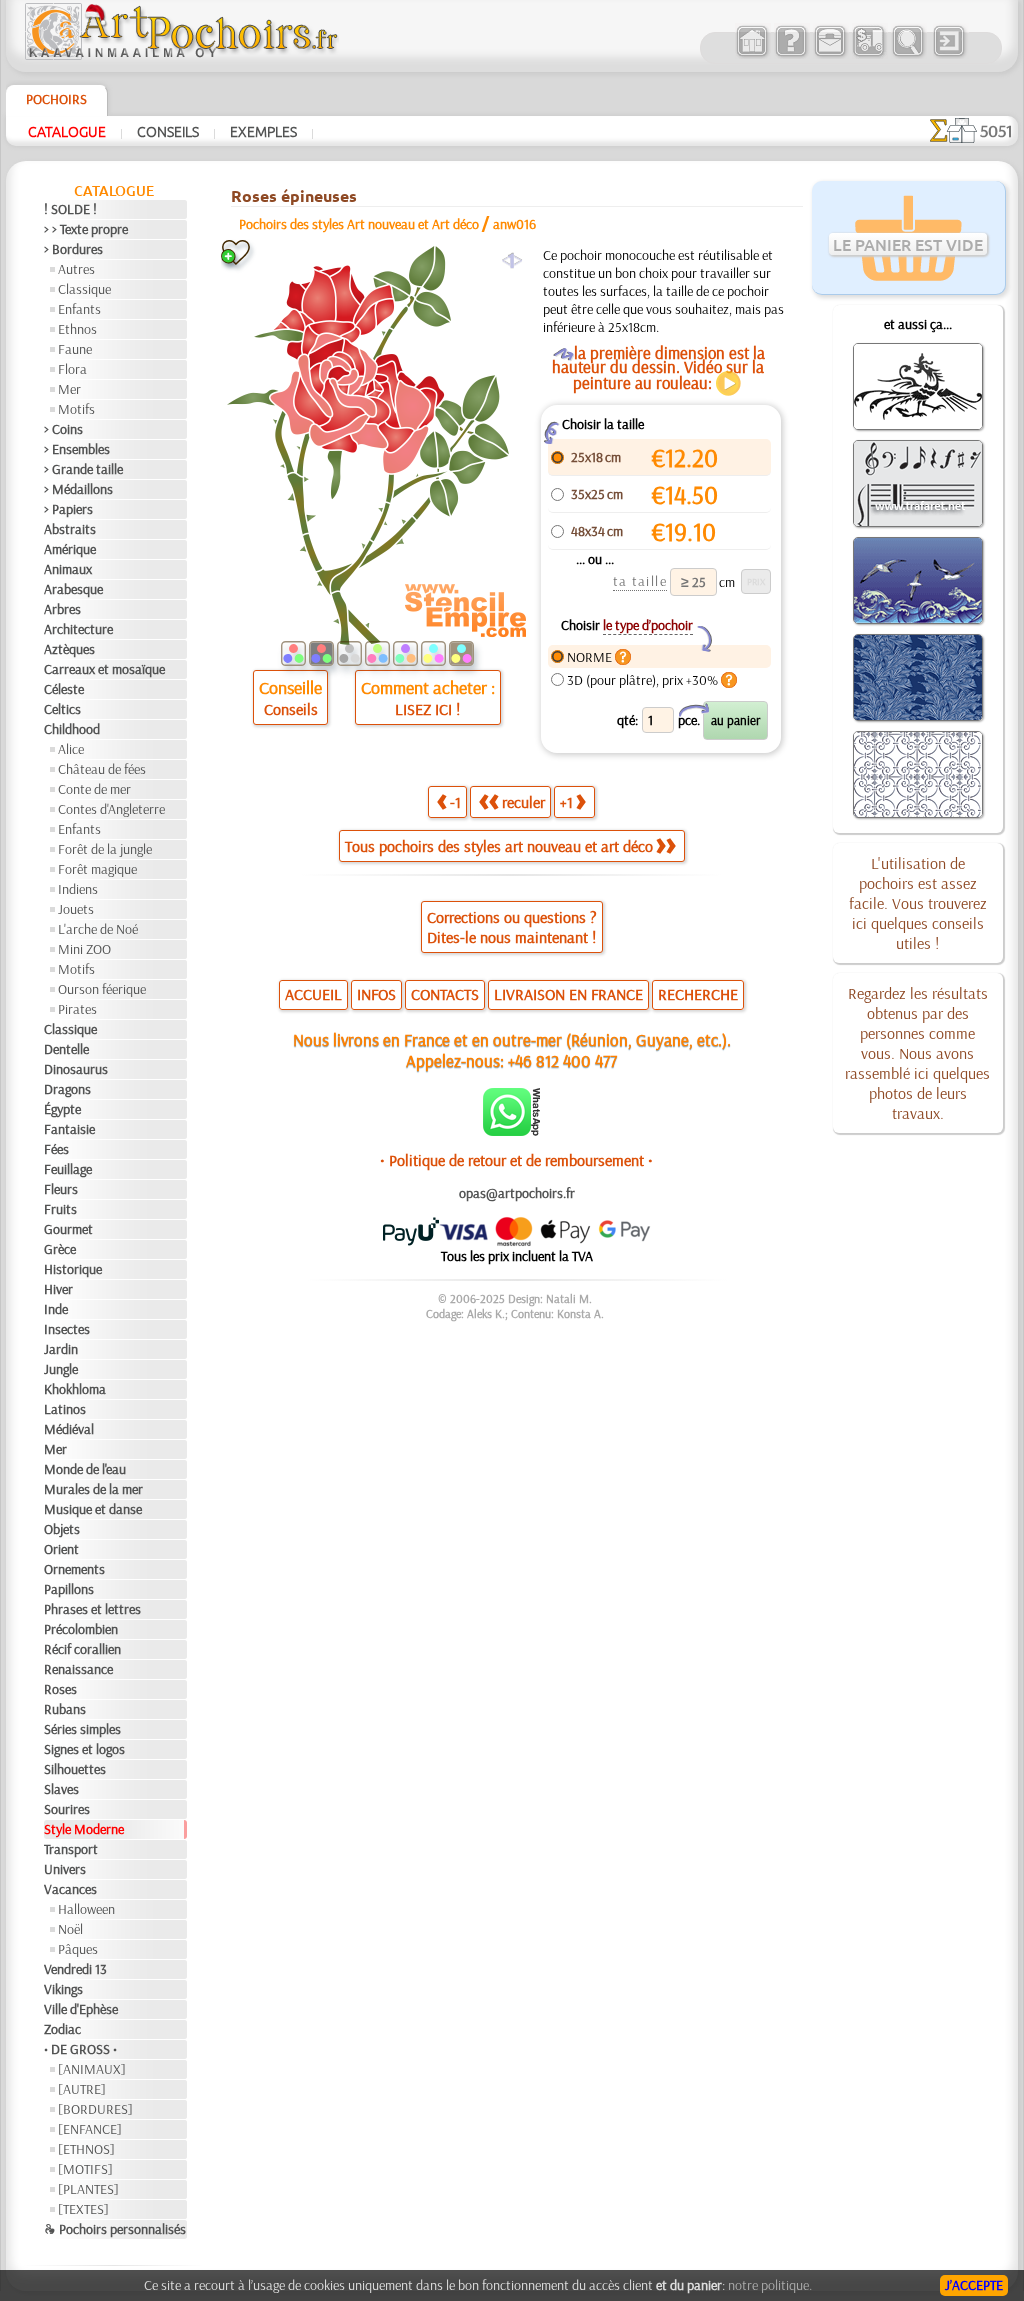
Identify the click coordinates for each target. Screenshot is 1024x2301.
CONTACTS (445, 994)
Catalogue (67, 131)
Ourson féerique (102, 989)
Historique (73, 1269)
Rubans (65, 1709)
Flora (72, 369)
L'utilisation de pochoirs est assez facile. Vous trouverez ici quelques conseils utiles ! (918, 903)
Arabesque (73, 589)
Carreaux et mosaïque (104, 669)
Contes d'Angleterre (111, 809)
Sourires (67, 1809)
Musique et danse (93, 1509)
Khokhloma (75, 1389)
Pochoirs (56, 99)
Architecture (78, 629)
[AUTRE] (82, 2089)
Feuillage (68, 1169)
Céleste (64, 689)
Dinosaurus (76, 1069)
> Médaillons (78, 489)
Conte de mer (94, 789)
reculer (523, 802)
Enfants (79, 309)
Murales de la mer (93, 1489)
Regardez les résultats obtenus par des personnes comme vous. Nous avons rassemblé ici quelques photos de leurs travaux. (917, 1053)
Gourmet (68, 1229)
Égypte (62, 1109)
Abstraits (70, 529)
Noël (70, 1929)
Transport (71, 1849)
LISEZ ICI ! (427, 709)
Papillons (69, 1589)
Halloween (86, 1909)
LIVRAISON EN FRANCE (568, 994)
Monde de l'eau (85, 1469)
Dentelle (66, 1049)
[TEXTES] (83, 2209)
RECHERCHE (698, 994)
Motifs (76, 409)
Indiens (78, 889)
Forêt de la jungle (105, 849)
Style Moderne (84, 1829)
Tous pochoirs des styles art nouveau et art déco (499, 846)
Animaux (68, 569)
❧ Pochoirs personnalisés (115, 2229)
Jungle (61, 1369)
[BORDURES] (95, 2109)
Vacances (70, 1889)
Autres (76, 269)
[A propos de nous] (790, 54)
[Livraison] (868, 54)
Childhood (72, 729)
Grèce (60, 1249)
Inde (56, 1309)
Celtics (62, 709)
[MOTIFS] (85, 2169)
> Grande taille (83, 469)
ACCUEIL (313, 994)
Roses (60, 1689)
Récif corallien (82, 1649)
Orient (61, 1549)
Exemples (263, 131)
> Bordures (73, 249)
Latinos (65, 1409)
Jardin (61, 1349)
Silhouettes (75, 1769)
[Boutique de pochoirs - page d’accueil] (180, 55)
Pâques (78, 1949)
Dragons (67, 1089)
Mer (69, 389)
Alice (71, 749)
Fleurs (61, 1189)
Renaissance (78, 1669)
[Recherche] (907, 54)
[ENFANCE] (90, 2129)
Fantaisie (69, 1129)
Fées (56, 1149)
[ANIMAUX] (92, 2069)
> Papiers (68, 509)
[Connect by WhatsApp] (511, 1131)
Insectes (67, 1329)
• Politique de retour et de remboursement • (516, 1160)
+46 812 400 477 (562, 1060)
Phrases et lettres (92, 1609)
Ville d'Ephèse (81, 2009)
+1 (566, 802)
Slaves (61, 1789)
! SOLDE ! (70, 209)
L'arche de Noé (98, 929)
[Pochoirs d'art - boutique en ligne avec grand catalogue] (751, 54)
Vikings (63, 1989)
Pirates (77, 1009)
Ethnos (77, 329)
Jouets (76, 909)
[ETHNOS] (86, 2149)
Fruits (60, 1209)
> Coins (63, 429)
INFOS (376, 994)
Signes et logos (84, 1749)
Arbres (62, 609)
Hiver (58, 1289)
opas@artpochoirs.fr (517, 1193)
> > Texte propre (86, 229)
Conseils (168, 131)
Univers (65, 1869)
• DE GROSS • (80, 2049)
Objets (62, 1529)
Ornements (74, 1569)
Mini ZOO (84, 949)
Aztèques (69, 649)
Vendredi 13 (75, 1969)
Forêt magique (97, 869)
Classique (84, 289)
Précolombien (81, 1629)
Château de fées (102, 769)
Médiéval (69, 1429)
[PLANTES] (88, 2189)
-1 (455, 802)
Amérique (70, 549)
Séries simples (82, 1729)
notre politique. (770, 2285)
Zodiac (62, 2029)
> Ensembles (77, 449)
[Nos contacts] (829, 54)
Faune (75, 349)
